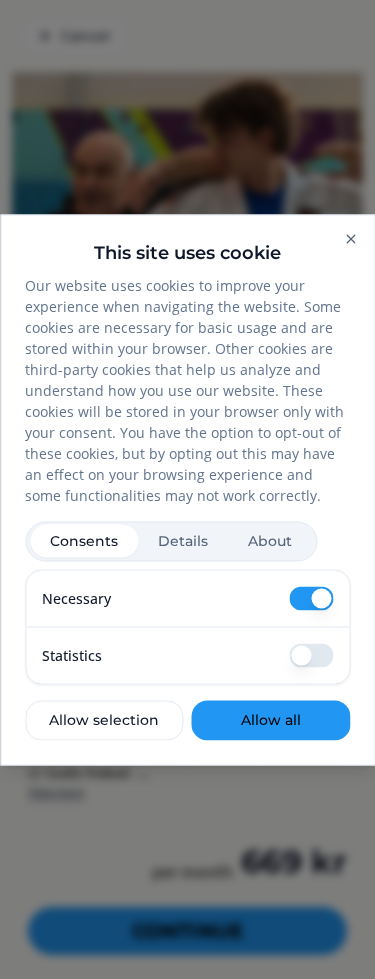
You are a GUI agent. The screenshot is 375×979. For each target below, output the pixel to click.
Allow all (271, 720)
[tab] (84, 541)
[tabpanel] (187, 626)
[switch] (311, 598)
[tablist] (171, 541)
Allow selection (104, 720)
